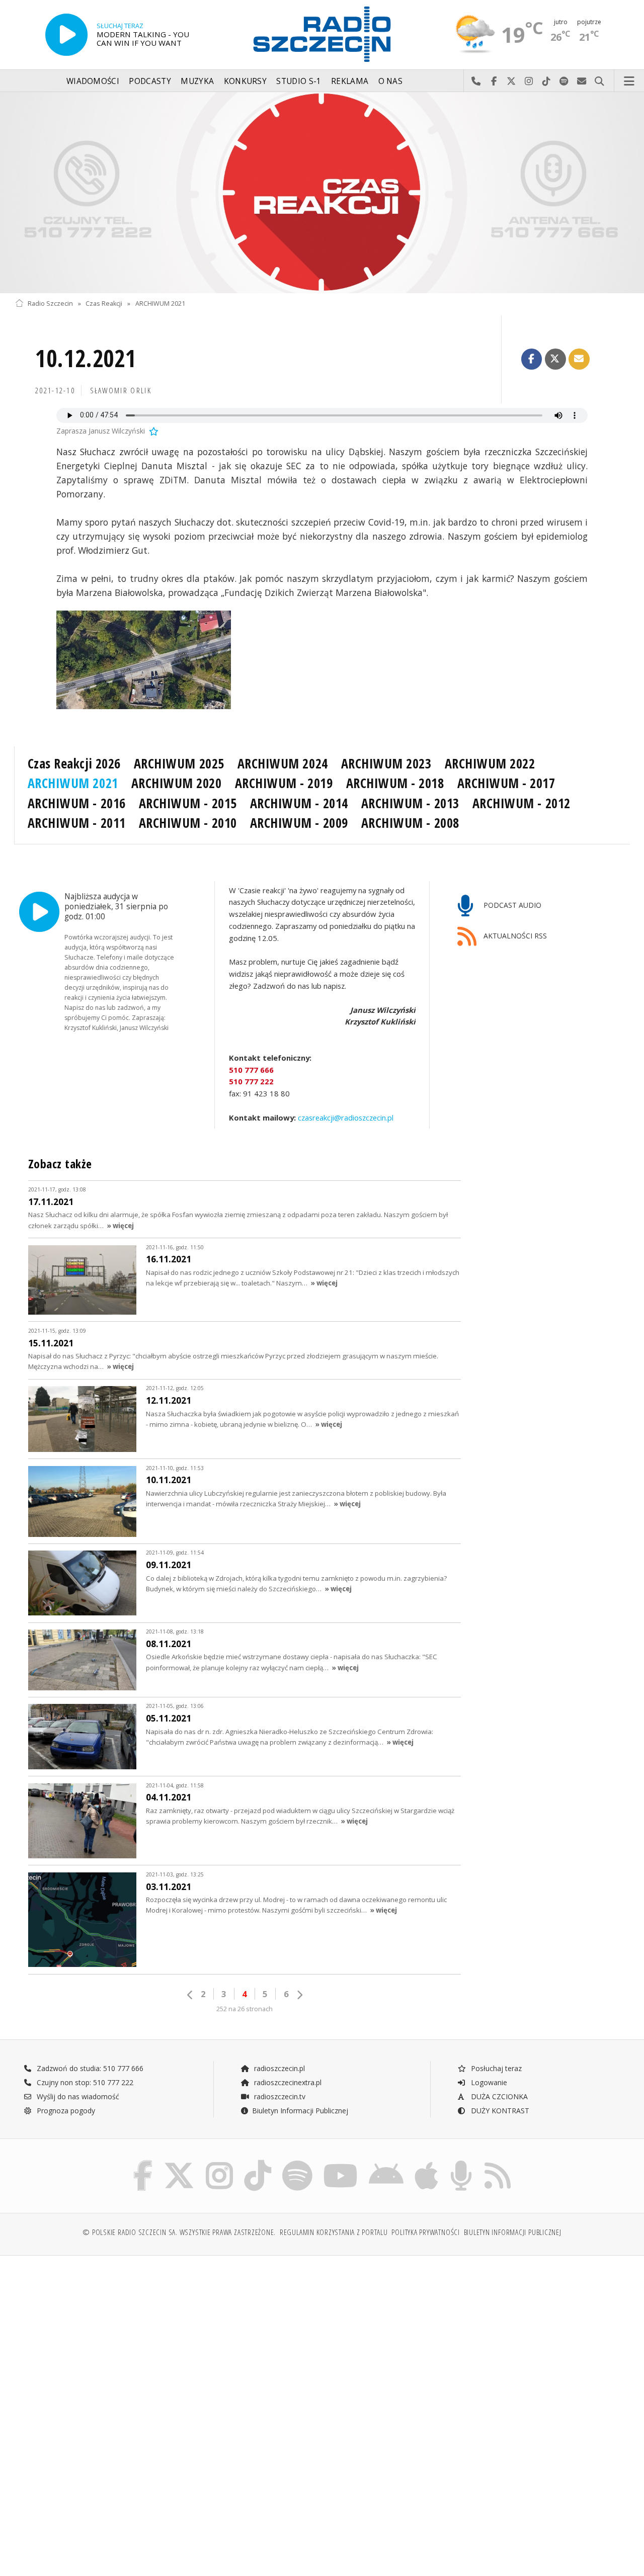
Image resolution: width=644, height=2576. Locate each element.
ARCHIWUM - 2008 (410, 823)
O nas (391, 81)
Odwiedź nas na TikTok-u (547, 81)
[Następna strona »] (299, 1995)
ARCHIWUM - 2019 (284, 783)
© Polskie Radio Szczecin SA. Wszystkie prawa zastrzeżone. (179, 2232)
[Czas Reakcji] (322, 193)
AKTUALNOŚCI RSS (514, 936)
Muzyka (197, 81)
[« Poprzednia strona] (190, 1995)
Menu (629, 81)
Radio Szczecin (50, 304)
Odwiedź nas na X (511, 81)
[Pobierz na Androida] (386, 2162)
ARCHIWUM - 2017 (506, 783)
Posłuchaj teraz (495, 2068)
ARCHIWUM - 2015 (188, 803)
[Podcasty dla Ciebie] (461, 2162)
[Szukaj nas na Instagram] (219, 2162)
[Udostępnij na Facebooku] (532, 359)
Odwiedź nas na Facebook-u (494, 81)
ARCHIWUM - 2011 (77, 823)
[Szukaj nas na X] (179, 2162)
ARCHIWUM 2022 (490, 763)
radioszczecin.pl (278, 2068)
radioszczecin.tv (279, 2096)
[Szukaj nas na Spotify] (297, 2162)
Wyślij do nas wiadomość (582, 81)
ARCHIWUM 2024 (283, 763)
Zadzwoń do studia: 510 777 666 (89, 2068)
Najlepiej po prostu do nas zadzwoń (476, 81)
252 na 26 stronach (245, 2009)
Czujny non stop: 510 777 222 (84, 2082)
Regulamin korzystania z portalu (334, 2232)
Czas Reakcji (104, 304)
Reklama (350, 81)
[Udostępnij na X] (555, 359)
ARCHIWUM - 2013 (410, 803)
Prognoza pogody (65, 2111)
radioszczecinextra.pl (287, 2082)
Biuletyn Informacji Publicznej (300, 2111)
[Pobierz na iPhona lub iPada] (426, 2162)
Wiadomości (93, 81)
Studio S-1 (299, 81)
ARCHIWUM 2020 (177, 783)
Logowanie (488, 2082)
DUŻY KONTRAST (499, 2111)
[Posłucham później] (153, 431)
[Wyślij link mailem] (579, 359)
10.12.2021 (86, 358)
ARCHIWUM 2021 (160, 304)
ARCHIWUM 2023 (386, 763)
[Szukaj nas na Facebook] (143, 2162)
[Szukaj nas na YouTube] (341, 2162)
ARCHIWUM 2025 (179, 763)
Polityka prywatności (425, 2232)
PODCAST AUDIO (511, 905)
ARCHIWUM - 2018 (395, 783)
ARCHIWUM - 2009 (299, 823)
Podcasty (150, 81)
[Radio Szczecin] (322, 34)
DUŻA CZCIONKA (498, 2096)
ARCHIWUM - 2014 (299, 803)
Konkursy (245, 81)
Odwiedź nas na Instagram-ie (529, 81)
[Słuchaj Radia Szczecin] (66, 35)
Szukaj (599, 81)
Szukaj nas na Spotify (564, 81)
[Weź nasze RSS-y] (498, 2162)
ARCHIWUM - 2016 (77, 803)
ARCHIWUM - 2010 (188, 823)
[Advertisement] (167, 2340)
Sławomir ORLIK (121, 391)
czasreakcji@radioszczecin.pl (345, 1117)
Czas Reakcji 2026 (74, 763)
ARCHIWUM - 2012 (521, 803)
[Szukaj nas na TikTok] (258, 2162)
